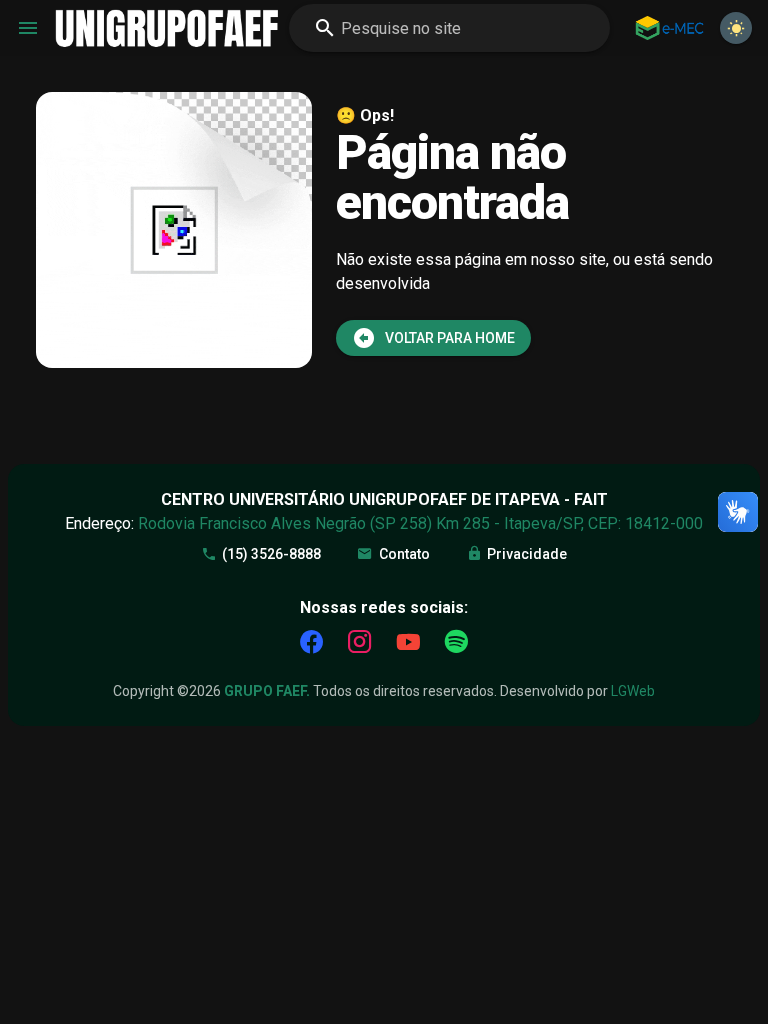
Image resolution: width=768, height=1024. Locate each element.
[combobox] (449, 28)
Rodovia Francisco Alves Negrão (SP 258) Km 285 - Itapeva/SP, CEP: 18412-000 (420, 523)
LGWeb (633, 691)
